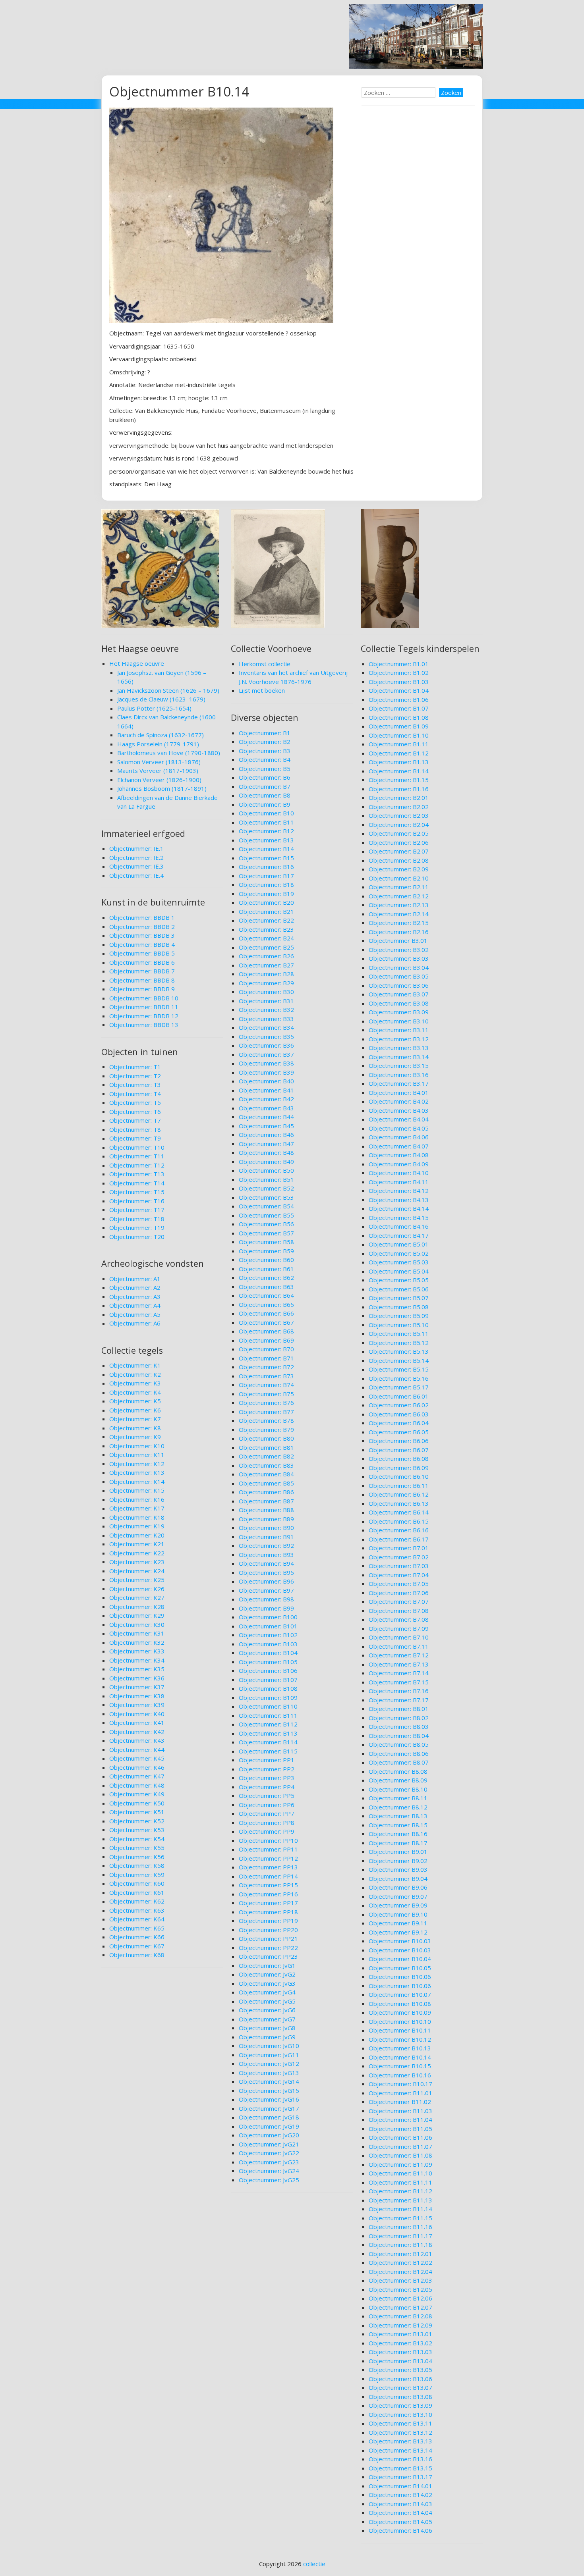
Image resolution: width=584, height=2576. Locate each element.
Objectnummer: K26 (137, 1589)
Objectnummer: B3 (265, 751)
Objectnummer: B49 (266, 1162)
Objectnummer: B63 (266, 1287)
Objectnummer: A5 (135, 1314)
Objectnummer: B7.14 (399, 1673)
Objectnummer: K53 (137, 1830)
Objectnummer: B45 (266, 1126)
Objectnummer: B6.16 (399, 1530)
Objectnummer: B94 (266, 1563)
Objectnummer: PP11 (268, 1849)
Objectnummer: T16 (137, 1201)
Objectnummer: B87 (266, 1501)
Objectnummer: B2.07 (399, 851)
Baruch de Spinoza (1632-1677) (161, 735)
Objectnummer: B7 (265, 786)
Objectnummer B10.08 (400, 2004)
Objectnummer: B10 (266, 813)
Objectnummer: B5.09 (399, 1316)
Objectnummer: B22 (266, 920)
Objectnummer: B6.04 (399, 1423)
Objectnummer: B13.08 (400, 2397)
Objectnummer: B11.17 (400, 2236)
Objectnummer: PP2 (267, 1769)
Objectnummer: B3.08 (399, 1003)
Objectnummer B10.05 (400, 1968)
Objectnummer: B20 (266, 902)
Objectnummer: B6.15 (399, 1521)
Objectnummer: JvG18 (269, 2117)
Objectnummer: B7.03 (399, 1566)
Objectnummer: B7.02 (399, 1557)
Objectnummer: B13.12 (400, 2432)
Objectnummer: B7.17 (399, 1700)
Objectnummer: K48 (137, 1785)
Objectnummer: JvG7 (267, 2019)
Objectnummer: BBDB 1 (142, 917)
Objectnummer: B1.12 (399, 753)
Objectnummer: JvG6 (267, 2010)
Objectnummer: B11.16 (400, 2227)
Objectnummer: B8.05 (399, 1744)
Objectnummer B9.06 (398, 1887)
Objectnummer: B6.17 (399, 1539)
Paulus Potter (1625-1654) (154, 708)
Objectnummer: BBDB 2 (142, 927)
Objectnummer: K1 (135, 1365)
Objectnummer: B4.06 (399, 1137)
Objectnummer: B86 (266, 1492)
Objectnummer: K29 (137, 1615)
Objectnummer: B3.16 (399, 1075)
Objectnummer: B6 (265, 777)
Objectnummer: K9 (135, 1437)
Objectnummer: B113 (268, 1733)
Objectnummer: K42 (137, 1732)
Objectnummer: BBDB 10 (144, 998)
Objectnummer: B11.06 (400, 2137)
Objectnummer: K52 (137, 1821)
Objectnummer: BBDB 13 (144, 1025)
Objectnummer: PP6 (267, 1805)
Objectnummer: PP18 (268, 1912)
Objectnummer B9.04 (398, 1879)
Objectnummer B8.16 (398, 1834)
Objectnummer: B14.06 (400, 2530)
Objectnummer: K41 (137, 1722)
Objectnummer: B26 (266, 956)
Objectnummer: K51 (137, 1812)
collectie (314, 2564)
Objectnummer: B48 (266, 1152)
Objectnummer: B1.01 (399, 664)
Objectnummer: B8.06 (399, 1753)
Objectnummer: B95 (266, 1572)
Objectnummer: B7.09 (399, 1628)
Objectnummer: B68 (266, 1331)
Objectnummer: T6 (135, 1112)
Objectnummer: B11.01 (400, 2093)
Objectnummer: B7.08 (399, 1611)
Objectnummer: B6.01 (399, 1396)
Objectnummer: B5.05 (399, 1280)
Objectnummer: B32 (266, 1010)
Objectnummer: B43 (266, 1108)
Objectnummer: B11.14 (400, 2209)
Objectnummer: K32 (137, 1642)
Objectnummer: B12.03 (400, 2280)
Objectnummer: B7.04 (399, 1575)
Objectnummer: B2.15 (399, 923)
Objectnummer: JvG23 (269, 2162)
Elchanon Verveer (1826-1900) (159, 780)
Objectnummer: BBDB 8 (142, 980)
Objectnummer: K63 (137, 1910)
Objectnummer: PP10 (268, 1840)
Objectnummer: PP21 (268, 1938)
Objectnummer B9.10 (398, 1914)
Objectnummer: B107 (268, 1680)
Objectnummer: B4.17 (399, 1235)
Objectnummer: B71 (266, 1358)
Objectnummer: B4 (265, 759)
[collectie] (416, 66)
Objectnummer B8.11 (398, 1798)
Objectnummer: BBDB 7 (142, 971)
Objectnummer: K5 (135, 1401)
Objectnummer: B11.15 (400, 2218)
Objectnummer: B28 (266, 974)
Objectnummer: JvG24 (269, 2171)
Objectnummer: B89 (266, 1519)
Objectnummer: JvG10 (269, 2046)
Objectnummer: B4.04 (399, 1119)
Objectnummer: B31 (266, 1001)
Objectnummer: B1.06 (399, 699)
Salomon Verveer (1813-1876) (159, 762)
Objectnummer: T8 (135, 1129)
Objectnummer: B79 (266, 1430)
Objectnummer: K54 (137, 1839)
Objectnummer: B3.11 (399, 1030)
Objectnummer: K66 (137, 1937)
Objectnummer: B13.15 (400, 2468)
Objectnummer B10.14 (400, 2057)
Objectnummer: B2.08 (399, 860)
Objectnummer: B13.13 (400, 2441)
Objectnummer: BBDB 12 (144, 1016)
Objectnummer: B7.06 (399, 1593)
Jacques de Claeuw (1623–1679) (161, 699)
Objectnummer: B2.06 (399, 842)
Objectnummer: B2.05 (399, 833)
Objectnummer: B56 (266, 1224)
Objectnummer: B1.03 (399, 682)
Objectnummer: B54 (266, 1206)
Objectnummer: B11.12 (400, 2191)
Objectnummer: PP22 (268, 1948)
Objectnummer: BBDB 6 (142, 962)
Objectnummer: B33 (266, 1019)
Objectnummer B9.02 (398, 1861)
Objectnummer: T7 (135, 1120)
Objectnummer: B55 (266, 1215)
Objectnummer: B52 (266, 1188)
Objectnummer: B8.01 (399, 1709)
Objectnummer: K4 (135, 1392)
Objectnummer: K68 (137, 1955)
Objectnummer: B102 (268, 1635)
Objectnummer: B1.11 (399, 744)
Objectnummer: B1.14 (399, 771)
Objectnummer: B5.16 (399, 1378)
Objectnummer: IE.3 (136, 866)
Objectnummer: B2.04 (399, 825)
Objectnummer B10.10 (400, 2021)
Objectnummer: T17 (137, 1210)
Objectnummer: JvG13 (269, 2073)
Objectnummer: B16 (266, 867)
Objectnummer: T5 (135, 1102)
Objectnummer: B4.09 (399, 1164)
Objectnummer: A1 (135, 1279)
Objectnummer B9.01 (398, 1852)
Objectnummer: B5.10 (399, 1325)
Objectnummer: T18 (137, 1219)
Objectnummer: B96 (266, 1581)
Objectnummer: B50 (266, 1170)
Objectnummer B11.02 (400, 2102)
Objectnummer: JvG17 (269, 2108)
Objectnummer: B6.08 (399, 1459)
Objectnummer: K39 (137, 1705)
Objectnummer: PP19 (268, 1921)
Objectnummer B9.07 (398, 1896)
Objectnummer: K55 (137, 1848)
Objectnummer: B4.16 (399, 1226)
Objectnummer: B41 (266, 1090)
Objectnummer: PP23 (268, 1956)
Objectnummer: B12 (266, 831)
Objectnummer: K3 (135, 1383)
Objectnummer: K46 (137, 1767)
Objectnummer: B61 (266, 1269)
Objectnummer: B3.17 (399, 1083)
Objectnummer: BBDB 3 (142, 935)
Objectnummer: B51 (266, 1179)
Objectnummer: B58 (266, 1242)
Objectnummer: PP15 (268, 1885)
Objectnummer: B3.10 (399, 1021)
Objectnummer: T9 (135, 1138)
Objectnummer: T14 (137, 1183)
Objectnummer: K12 (137, 1464)
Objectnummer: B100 (268, 1617)
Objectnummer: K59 (137, 1875)
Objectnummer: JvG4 (267, 1992)
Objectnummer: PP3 (267, 1778)
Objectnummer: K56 (137, 1857)
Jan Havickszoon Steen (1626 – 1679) (168, 690)
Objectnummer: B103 (268, 1644)
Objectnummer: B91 (266, 1537)
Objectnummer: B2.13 (399, 905)
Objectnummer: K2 (135, 1374)
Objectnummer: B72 (266, 1367)
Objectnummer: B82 (266, 1456)
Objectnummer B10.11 (400, 2030)
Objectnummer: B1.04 (399, 690)
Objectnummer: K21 (137, 1544)
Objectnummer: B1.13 (399, 762)
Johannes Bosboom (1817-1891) (162, 788)
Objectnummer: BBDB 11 (144, 1007)
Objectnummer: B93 (266, 1555)
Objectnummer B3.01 (398, 940)
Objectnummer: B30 (266, 992)
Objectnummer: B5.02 (399, 1253)
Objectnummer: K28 (137, 1607)
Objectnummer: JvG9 (267, 2037)
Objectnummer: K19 (137, 1526)
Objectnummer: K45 (137, 1758)
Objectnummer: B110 (268, 1706)
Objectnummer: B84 (266, 1474)
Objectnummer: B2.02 (399, 807)
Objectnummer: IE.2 (136, 857)
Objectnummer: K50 (137, 1803)
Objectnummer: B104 (268, 1653)
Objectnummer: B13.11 (400, 2423)
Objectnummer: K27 (137, 1597)
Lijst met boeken (262, 690)
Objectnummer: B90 (266, 1528)
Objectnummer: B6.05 (399, 1432)
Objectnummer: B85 (266, 1483)
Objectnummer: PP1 (267, 1760)
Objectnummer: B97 (266, 1590)
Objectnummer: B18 (266, 884)
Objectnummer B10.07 (400, 1994)
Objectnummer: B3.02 (399, 950)
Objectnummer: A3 (135, 1297)
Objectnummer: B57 (266, 1233)
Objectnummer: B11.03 (400, 2111)
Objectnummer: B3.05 (399, 976)
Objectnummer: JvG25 (269, 2180)
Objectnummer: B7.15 (399, 1682)
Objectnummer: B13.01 (400, 2334)
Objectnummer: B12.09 (400, 2325)
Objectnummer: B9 (265, 804)
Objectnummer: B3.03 (399, 958)
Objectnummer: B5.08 (399, 1307)
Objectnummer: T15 (137, 1192)
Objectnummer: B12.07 (400, 2307)
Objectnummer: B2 (265, 742)
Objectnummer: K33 (137, 1651)
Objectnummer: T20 (137, 1237)
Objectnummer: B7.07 (399, 1601)
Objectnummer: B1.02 (399, 672)
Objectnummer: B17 (266, 876)
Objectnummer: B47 (266, 1144)
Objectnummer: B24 (266, 938)
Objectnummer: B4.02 (399, 1101)
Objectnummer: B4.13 (399, 1200)
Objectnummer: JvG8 (267, 2028)
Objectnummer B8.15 (398, 1825)
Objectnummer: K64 (137, 1919)
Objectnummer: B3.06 (399, 985)
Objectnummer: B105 (268, 1662)
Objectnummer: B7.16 (399, 1691)
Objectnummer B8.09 (398, 1780)
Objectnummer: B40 (266, 1081)
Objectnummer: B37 (266, 1054)
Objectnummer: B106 (268, 1670)
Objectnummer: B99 (266, 1608)
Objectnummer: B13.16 (400, 2459)
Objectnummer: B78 (266, 1420)
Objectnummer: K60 (137, 1883)
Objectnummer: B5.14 (399, 1360)
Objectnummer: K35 (137, 1669)
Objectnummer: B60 (266, 1260)
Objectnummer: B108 (268, 1688)
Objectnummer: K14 (137, 1482)
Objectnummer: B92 (266, 1545)
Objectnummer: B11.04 (400, 2119)
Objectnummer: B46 (266, 1135)
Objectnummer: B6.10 (399, 1476)
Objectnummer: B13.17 (400, 2477)
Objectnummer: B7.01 (399, 1548)
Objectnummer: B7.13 (399, 1664)
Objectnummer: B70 (266, 1349)
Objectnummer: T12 (137, 1165)
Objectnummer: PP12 (268, 1858)
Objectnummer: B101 (268, 1626)
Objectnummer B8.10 (398, 1789)
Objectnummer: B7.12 (399, 1655)
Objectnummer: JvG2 (267, 1974)
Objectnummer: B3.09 (399, 1012)
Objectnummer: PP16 (268, 1894)
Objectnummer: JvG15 (269, 2090)
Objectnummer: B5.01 (399, 1244)
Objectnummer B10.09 (400, 2012)
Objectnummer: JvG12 (269, 2063)
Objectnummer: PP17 (268, 1903)
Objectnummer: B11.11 (400, 2182)
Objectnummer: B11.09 (400, 2164)
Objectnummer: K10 (137, 1446)
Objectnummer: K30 (137, 1624)
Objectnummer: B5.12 (399, 1343)
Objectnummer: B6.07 (399, 1450)
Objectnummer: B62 (266, 1277)
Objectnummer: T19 (137, 1227)
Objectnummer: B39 (266, 1072)
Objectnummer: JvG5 (267, 2001)
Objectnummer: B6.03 (399, 1414)
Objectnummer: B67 (266, 1322)
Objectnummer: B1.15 (399, 780)
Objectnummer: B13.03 (400, 2352)
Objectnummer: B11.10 (400, 2173)
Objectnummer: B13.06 (400, 2379)
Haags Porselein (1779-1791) (158, 744)
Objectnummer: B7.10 (399, 1637)
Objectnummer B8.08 (398, 1771)
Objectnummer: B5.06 (399, 1289)
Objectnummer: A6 (135, 1323)
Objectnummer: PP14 (268, 1876)
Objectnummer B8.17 (398, 1843)
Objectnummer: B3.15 (399, 1065)
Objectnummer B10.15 (400, 2066)
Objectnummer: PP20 (268, 1930)
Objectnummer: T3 (135, 1085)
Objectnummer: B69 (266, 1340)
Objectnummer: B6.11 (399, 1485)
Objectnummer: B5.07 (399, 1298)
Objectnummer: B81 (266, 1447)
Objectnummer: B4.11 (399, 1182)
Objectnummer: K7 (135, 1419)
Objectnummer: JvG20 (269, 2135)
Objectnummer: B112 (268, 1724)
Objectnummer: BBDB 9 (142, 989)
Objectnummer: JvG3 (267, 1983)
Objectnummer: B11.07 (400, 2146)
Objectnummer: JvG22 (269, 2153)
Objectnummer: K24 (137, 1571)
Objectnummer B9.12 (398, 1932)
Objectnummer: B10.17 (400, 2084)
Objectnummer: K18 (137, 1517)
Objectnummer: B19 (266, 894)
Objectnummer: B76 (266, 1403)
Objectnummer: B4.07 (399, 1146)
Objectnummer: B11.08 (400, 2155)
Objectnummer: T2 (135, 1076)
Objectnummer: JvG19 (269, 2126)
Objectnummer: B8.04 (399, 1736)
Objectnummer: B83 (266, 1465)
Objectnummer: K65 (137, 1928)
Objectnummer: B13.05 (400, 2370)
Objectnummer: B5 (265, 769)
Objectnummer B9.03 (398, 1869)
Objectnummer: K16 (137, 1499)
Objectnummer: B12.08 (400, 2316)
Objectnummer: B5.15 (399, 1369)
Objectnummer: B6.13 (399, 1503)
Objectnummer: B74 (266, 1385)
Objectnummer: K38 (137, 1696)
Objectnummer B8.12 (398, 1807)
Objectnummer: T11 (137, 1156)
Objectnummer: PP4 (267, 1787)
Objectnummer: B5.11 (399, 1333)
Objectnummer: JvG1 (267, 1965)
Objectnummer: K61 (137, 1892)
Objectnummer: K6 (135, 1410)
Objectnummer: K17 (137, 1508)
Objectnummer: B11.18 (400, 2245)
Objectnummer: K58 (137, 1865)
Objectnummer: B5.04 (399, 1271)
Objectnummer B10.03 (400, 1941)
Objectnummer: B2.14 (399, 914)
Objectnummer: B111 (268, 1715)
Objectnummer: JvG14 (269, 2081)
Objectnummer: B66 (266, 1313)
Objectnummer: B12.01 (400, 2254)
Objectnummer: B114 (268, 1742)
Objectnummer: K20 (137, 1535)
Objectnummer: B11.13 (400, 2200)
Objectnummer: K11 (137, 1455)
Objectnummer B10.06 (400, 1977)
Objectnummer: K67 (137, 1946)
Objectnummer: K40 (137, 1714)
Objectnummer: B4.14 (399, 1208)
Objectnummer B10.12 (400, 2039)
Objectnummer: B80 (266, 1438)
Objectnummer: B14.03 (400, 2504)
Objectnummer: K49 (137, 1794)
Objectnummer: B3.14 (399, 1057)
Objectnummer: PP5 (267, 1796)
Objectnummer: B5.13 (399, 1351)
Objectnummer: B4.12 (399, 1191)
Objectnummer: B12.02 (400, 2262)
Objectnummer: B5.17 (399, 1387)
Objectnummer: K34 (137, 1660)
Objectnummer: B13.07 (400, 2387)
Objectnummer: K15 (137, 1490)
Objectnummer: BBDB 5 (142, 953)
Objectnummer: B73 (266, 1376)
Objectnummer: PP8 (267, 1823)
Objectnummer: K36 (137, 1678)
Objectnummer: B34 (266, 1027)
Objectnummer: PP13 (268, 1867)
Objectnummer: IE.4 (136, 875)
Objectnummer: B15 (266, 858)
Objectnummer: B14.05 (400, 2522)
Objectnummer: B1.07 (399, 708)
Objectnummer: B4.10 (399, 1173)
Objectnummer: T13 (137, 1174)
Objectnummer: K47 (137, 1776)
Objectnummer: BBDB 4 (142, 944)
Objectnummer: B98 (266, 1599)
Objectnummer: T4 (135, 1094)
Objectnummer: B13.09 (400, 2405)
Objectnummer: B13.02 (400, 2343)
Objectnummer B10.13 (400, 2048)
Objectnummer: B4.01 (399, 1092)
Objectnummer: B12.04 (400, 2272)
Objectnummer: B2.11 (399, 887)
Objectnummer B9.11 (398, 1923)
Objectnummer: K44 (137, 1749)
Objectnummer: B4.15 (399, 1218)
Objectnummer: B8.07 (399, 1762)
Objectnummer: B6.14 (399, 1512)
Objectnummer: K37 (137, 1687)
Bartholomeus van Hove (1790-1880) (169, 753)
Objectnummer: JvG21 (269, 2144)
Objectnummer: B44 (266, 1117)
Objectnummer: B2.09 (399, 869)
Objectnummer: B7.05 (399, 1584)
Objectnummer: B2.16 (399, 932)
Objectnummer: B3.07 (399, 994)
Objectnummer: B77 (266, 1412)
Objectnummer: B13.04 (400, 2361)
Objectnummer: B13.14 (400, 2450)
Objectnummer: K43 (137, 1740)
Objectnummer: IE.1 (136, 848)
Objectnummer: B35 (266, 1037)
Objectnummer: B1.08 (399, 717)
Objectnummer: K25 (137, 1580)
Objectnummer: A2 (135, 1287)
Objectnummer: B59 (266, 1251)
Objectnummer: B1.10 (399, 735)
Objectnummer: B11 (266, 822)
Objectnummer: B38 (266, 1063)
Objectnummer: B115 (268, 1751)
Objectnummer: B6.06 (399, 1441)
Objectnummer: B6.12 (399, 1494)
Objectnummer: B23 (266, 929)
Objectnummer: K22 (137, 1553)
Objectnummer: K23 (137, 1562)
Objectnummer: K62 (137, 1901)
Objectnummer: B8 (265, 795)
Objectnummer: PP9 (267, 1831)
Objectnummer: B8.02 (399, 1718)
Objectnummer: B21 (266, 911)
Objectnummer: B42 (266, 1099)
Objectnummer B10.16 (400, 2075)
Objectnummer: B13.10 (400, 2414)
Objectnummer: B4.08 (399, 1155)
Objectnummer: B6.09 (399, 1468)
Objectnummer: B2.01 (399, 798)
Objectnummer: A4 (135, 1305)
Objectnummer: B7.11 (399, 1646)
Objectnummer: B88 (266, 1510)
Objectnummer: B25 (266, 947)
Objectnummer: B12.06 (400, 2298)
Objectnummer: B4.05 (399, 1128)
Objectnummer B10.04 (400, 1959)
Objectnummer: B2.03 (399, 815)
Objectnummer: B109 (268, 1697)
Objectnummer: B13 (266, 840)
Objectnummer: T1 (135, 1067)
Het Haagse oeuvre (137, 663)
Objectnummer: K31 (137, 1633)
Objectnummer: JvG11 (269, 2055)
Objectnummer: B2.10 (399, 878)
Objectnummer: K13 (137, 1472)
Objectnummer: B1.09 (399, 726)
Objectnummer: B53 (266, 1197)
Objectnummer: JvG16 (269, 2099)
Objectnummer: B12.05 (400, 2289)
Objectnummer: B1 (265, 733)
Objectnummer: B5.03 (399, 1262)
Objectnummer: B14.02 (400, 2495)
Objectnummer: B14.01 (400, 2486)
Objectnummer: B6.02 (399, 1405)
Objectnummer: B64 (266, 1295)
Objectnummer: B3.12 (399, 1039)
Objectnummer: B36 (266, 1045)
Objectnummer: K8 (135, 1428)
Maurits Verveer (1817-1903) (158, 771)
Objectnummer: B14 (266, 849)
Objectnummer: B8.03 (399, 1726)
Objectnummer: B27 (266, 965)
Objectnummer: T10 (137, 1147)
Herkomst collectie (265, 664)
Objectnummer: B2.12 (399, 896)
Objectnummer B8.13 (398, 1816)
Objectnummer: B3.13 (399, 1048)
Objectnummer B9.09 (398, 1905)
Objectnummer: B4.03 (399, 1110)
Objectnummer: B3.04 (399, 967)
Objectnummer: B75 (266, 1394)
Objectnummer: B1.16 (399, 789)
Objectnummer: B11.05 (400, 2129)
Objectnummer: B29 (266, 983)
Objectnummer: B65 (266, 1304)
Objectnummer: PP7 (267, 1813)
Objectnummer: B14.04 (400, 2512)
